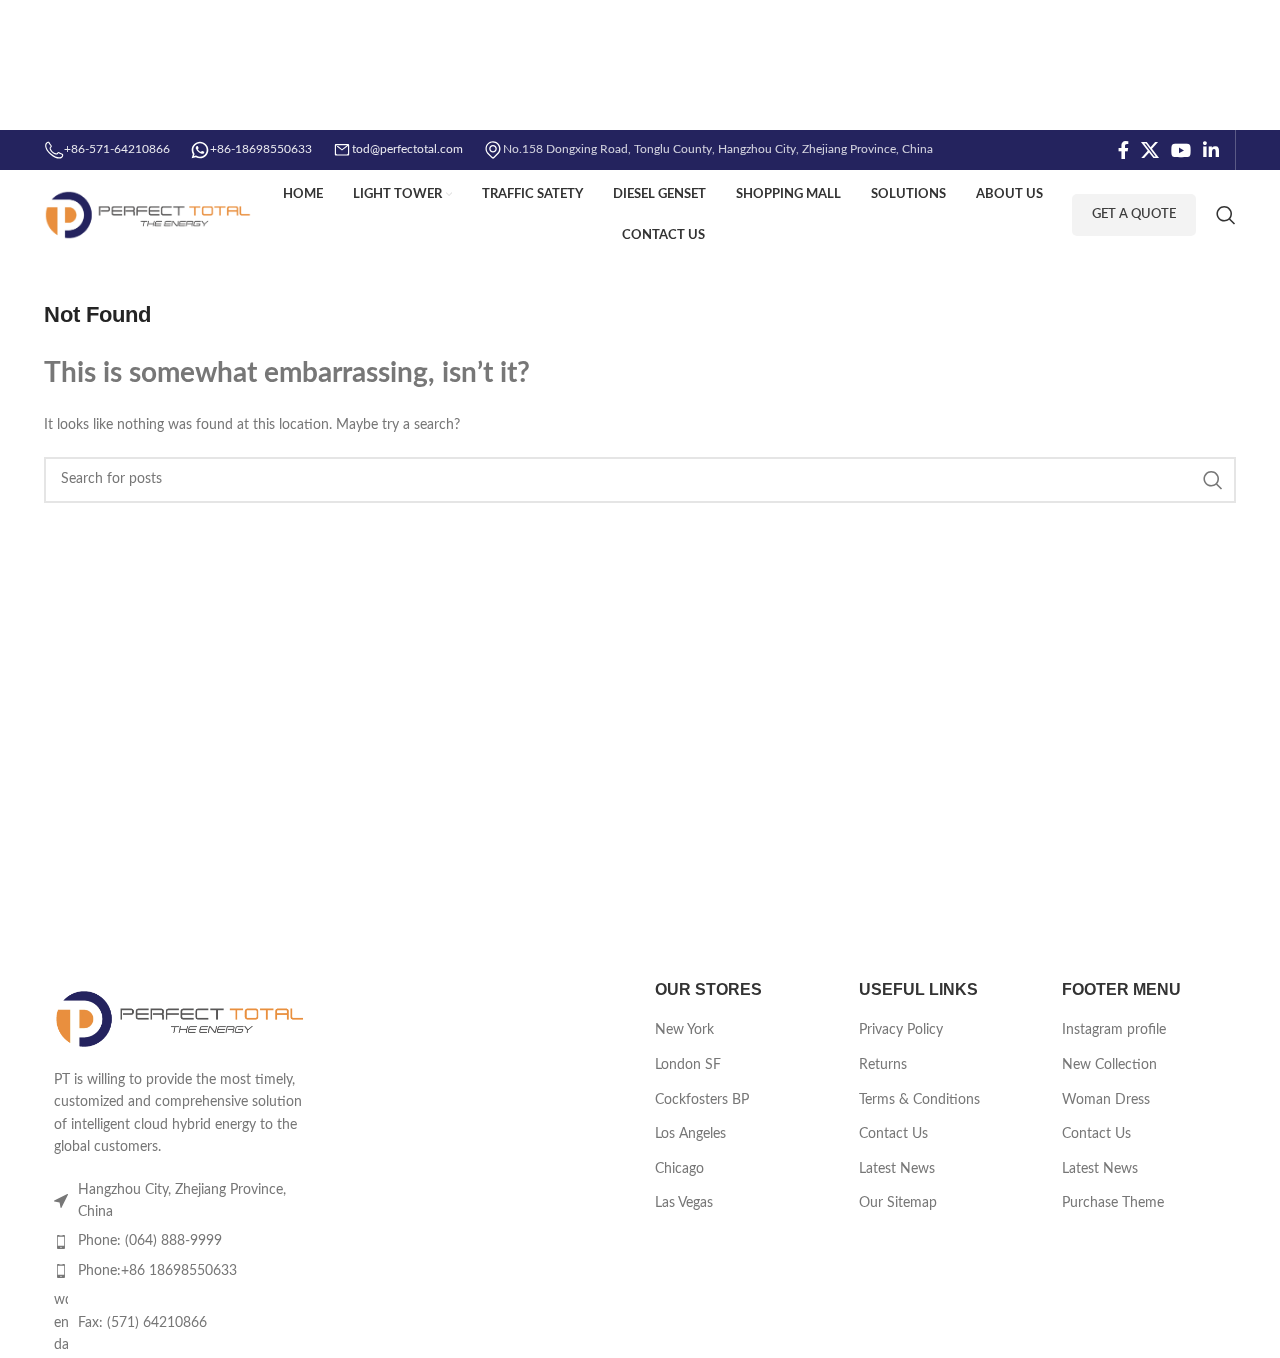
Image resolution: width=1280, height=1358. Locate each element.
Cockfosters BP (702, 1100)
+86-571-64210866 (117, 149)
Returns (883, 1065)
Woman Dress (1106, 1100)
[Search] (1226, 215)
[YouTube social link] (1181, 150)
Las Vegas (684, 1203)
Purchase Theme (1113, 1203)
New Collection (1109, 1065)
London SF (688, 1065)
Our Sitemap (898, 1203)
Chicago (679, 1169)
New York (684, 1030)
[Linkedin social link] (1211, 150)
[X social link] (1150, 150)
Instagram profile (1114, 1030)
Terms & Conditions (919, 1100)
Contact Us (893, 1134)
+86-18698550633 (261, 149)
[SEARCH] (1213, 480)
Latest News (897, 1169)
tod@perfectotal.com (407, 149)
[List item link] (182, 1241)
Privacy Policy (901, 1030)
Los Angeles (690, 1134)
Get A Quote (1134, 214)
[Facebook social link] (1123, 150)
